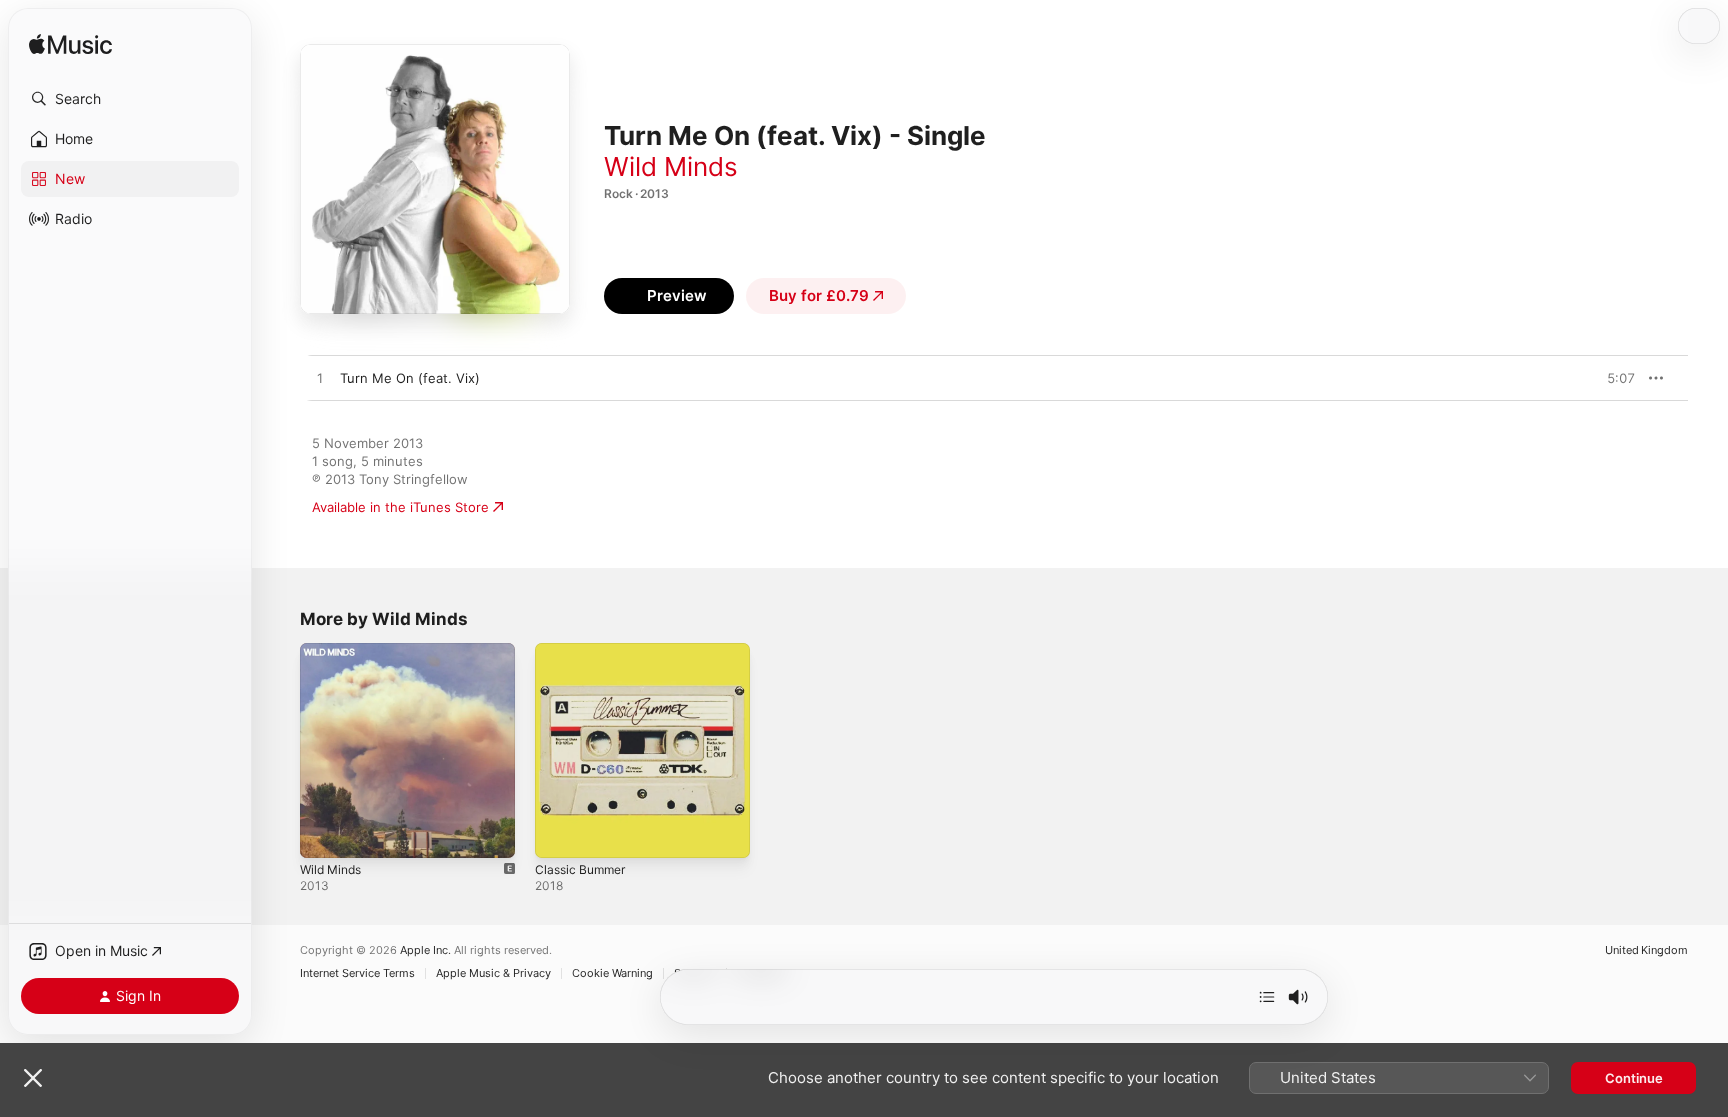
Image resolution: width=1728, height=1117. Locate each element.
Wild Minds (671, 166)
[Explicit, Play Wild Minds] (325, 833)
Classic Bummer (584, 651)
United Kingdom (1646, 950)
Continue (1634, 1078)
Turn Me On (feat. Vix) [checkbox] (410, 378)
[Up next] (1267, 997)
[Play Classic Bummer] (560, 833)
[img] (70, 45)
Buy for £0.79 (819, 295)
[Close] (33, 1078)
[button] (130, 99)
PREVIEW (1613, 378)
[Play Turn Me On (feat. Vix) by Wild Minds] (320, 379)
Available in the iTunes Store (400, 507)
